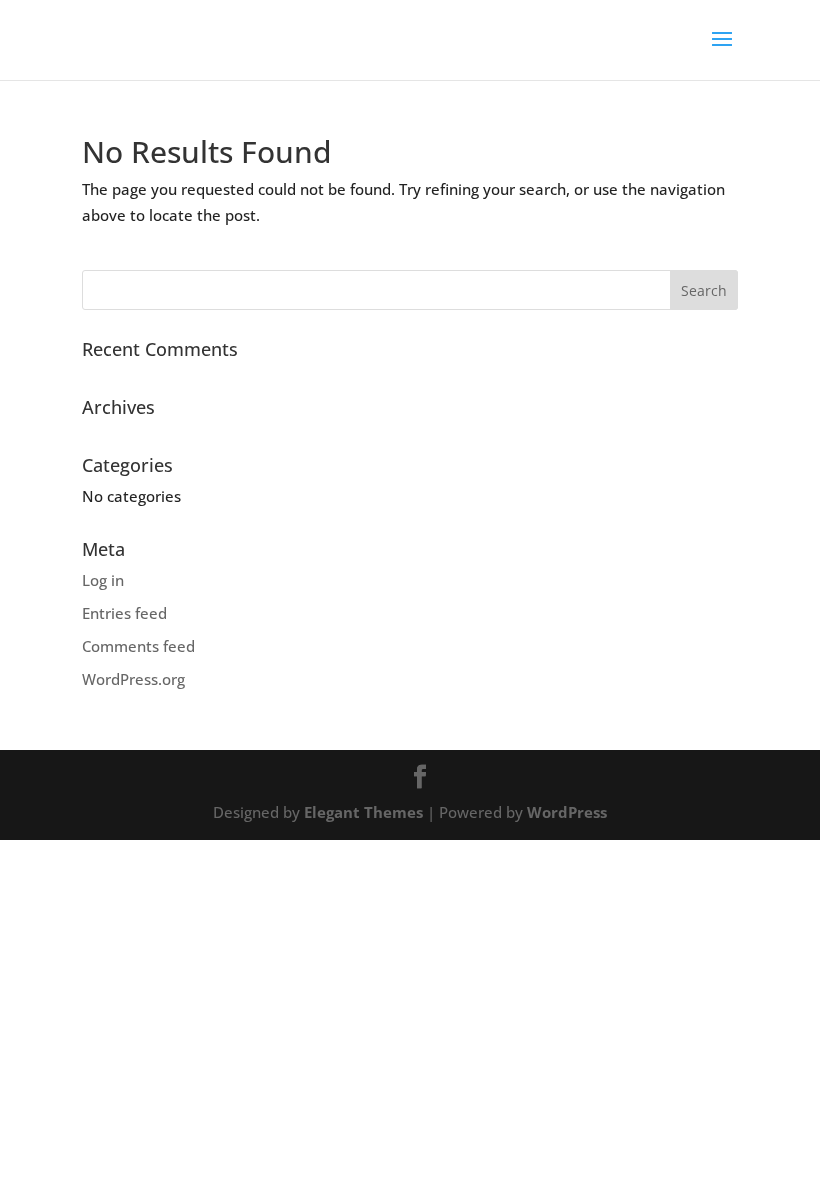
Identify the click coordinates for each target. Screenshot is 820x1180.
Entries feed (124, 613)
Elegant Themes (363, 812)
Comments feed (138, 646)
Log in (103, 580)
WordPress (567, 812)
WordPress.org (133, 679)
